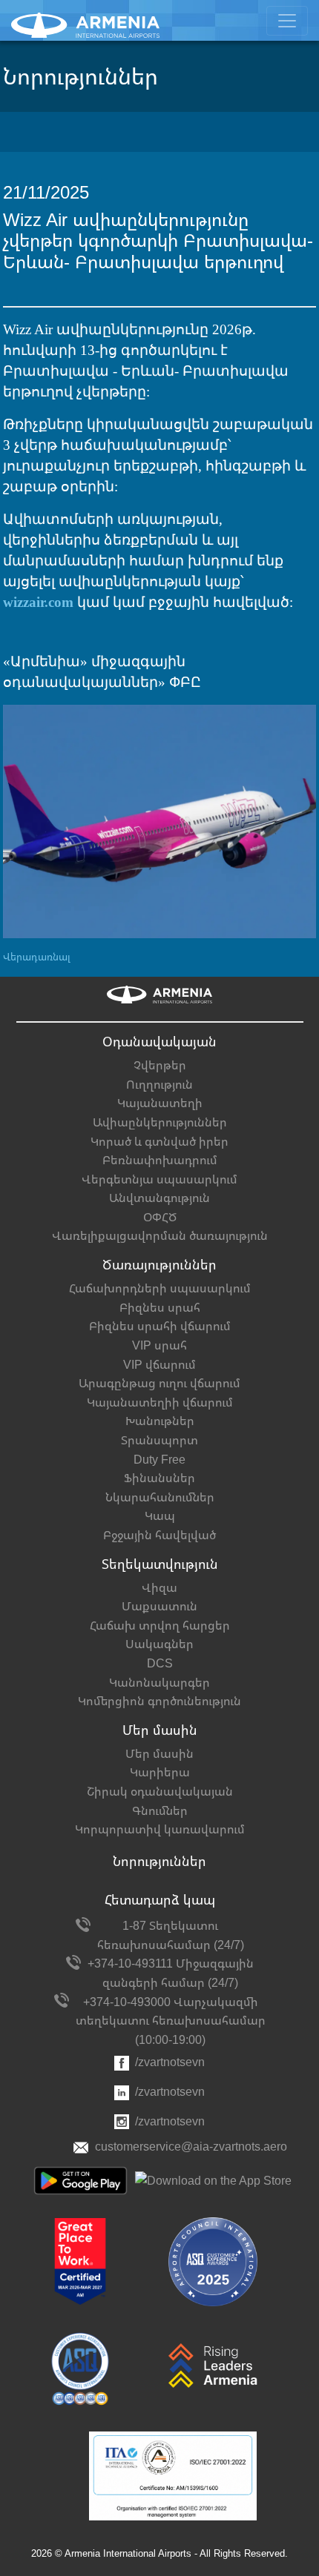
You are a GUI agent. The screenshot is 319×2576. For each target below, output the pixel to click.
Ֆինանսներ (159, 1478)
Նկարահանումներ (160, 1497)
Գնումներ (160, 1811)
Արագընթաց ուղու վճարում (159, 1383)
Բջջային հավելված (159, 1535)
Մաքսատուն (159, 1606)
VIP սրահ (159, 1345)
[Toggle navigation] (287, 21)
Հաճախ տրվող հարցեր (160, 1626)
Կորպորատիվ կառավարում (160, 1829)
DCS (160, 1663)
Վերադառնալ (37, 957)
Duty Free (159, 1460)
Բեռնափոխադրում (160, 1160)
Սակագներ (159, 1644)
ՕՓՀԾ (160, 1217)
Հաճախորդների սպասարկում (160, 1288)
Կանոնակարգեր (159, 1683)
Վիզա (159, 1588)
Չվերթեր (160, 1065)
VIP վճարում (159, 1365)
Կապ (160, 1516)
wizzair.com (38, 602)
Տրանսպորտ (159, 1440)
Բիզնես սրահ (160, 1308)
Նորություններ (159, 1862)
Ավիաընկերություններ (160, 1122)
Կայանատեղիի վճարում (160, 1402)
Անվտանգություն (159, 1198)
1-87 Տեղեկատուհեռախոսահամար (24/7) (171, 1935)
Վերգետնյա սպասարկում (159, 1179)
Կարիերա (160, 1772)
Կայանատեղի (160, 1103)
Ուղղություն (159, 1085)
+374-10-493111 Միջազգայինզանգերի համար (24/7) (171, 1973)
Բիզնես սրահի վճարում (160, 1326)
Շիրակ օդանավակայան (160, 1792)
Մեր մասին (159, 1754)
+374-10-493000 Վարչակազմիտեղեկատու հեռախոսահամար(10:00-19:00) (171, 2021)
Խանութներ (160, 1421)
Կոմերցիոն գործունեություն (159, 1701)
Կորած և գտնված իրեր (159, 1142)
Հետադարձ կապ (160, 1900)
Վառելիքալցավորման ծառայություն (160, 1236)
